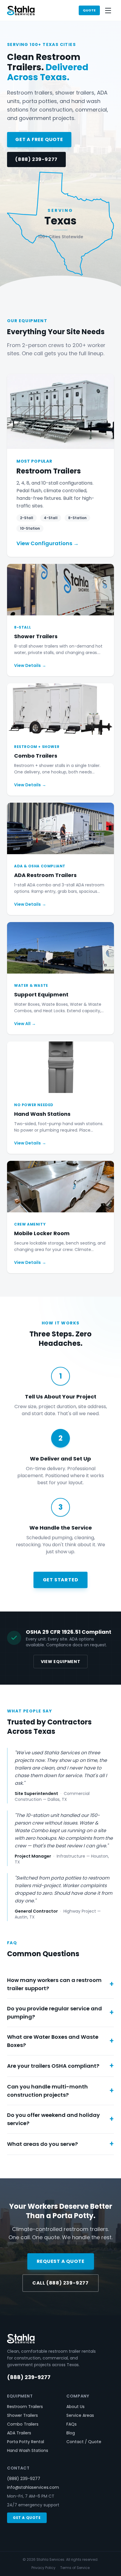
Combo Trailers (23, 2424)
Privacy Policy (43, 2568)
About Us (75, 2407)
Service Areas (80, 2415)
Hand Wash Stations (28, 2450)
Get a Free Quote (39, 139)
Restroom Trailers (25, 2407)
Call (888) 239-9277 (60, 2283)
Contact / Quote (84, 2442)
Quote (89, 10)
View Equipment (61, 1662)
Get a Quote (27, 2518)
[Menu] (108, 11)
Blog (71, 2433)
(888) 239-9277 (36, 159)
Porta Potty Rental (26, 2442)
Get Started (61, 1580)
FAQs (72, 2424)
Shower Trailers (22, 2415)
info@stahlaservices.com (33, 2487)
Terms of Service (75, 2568)
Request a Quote (61, 2261)
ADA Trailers (19, 2433)
